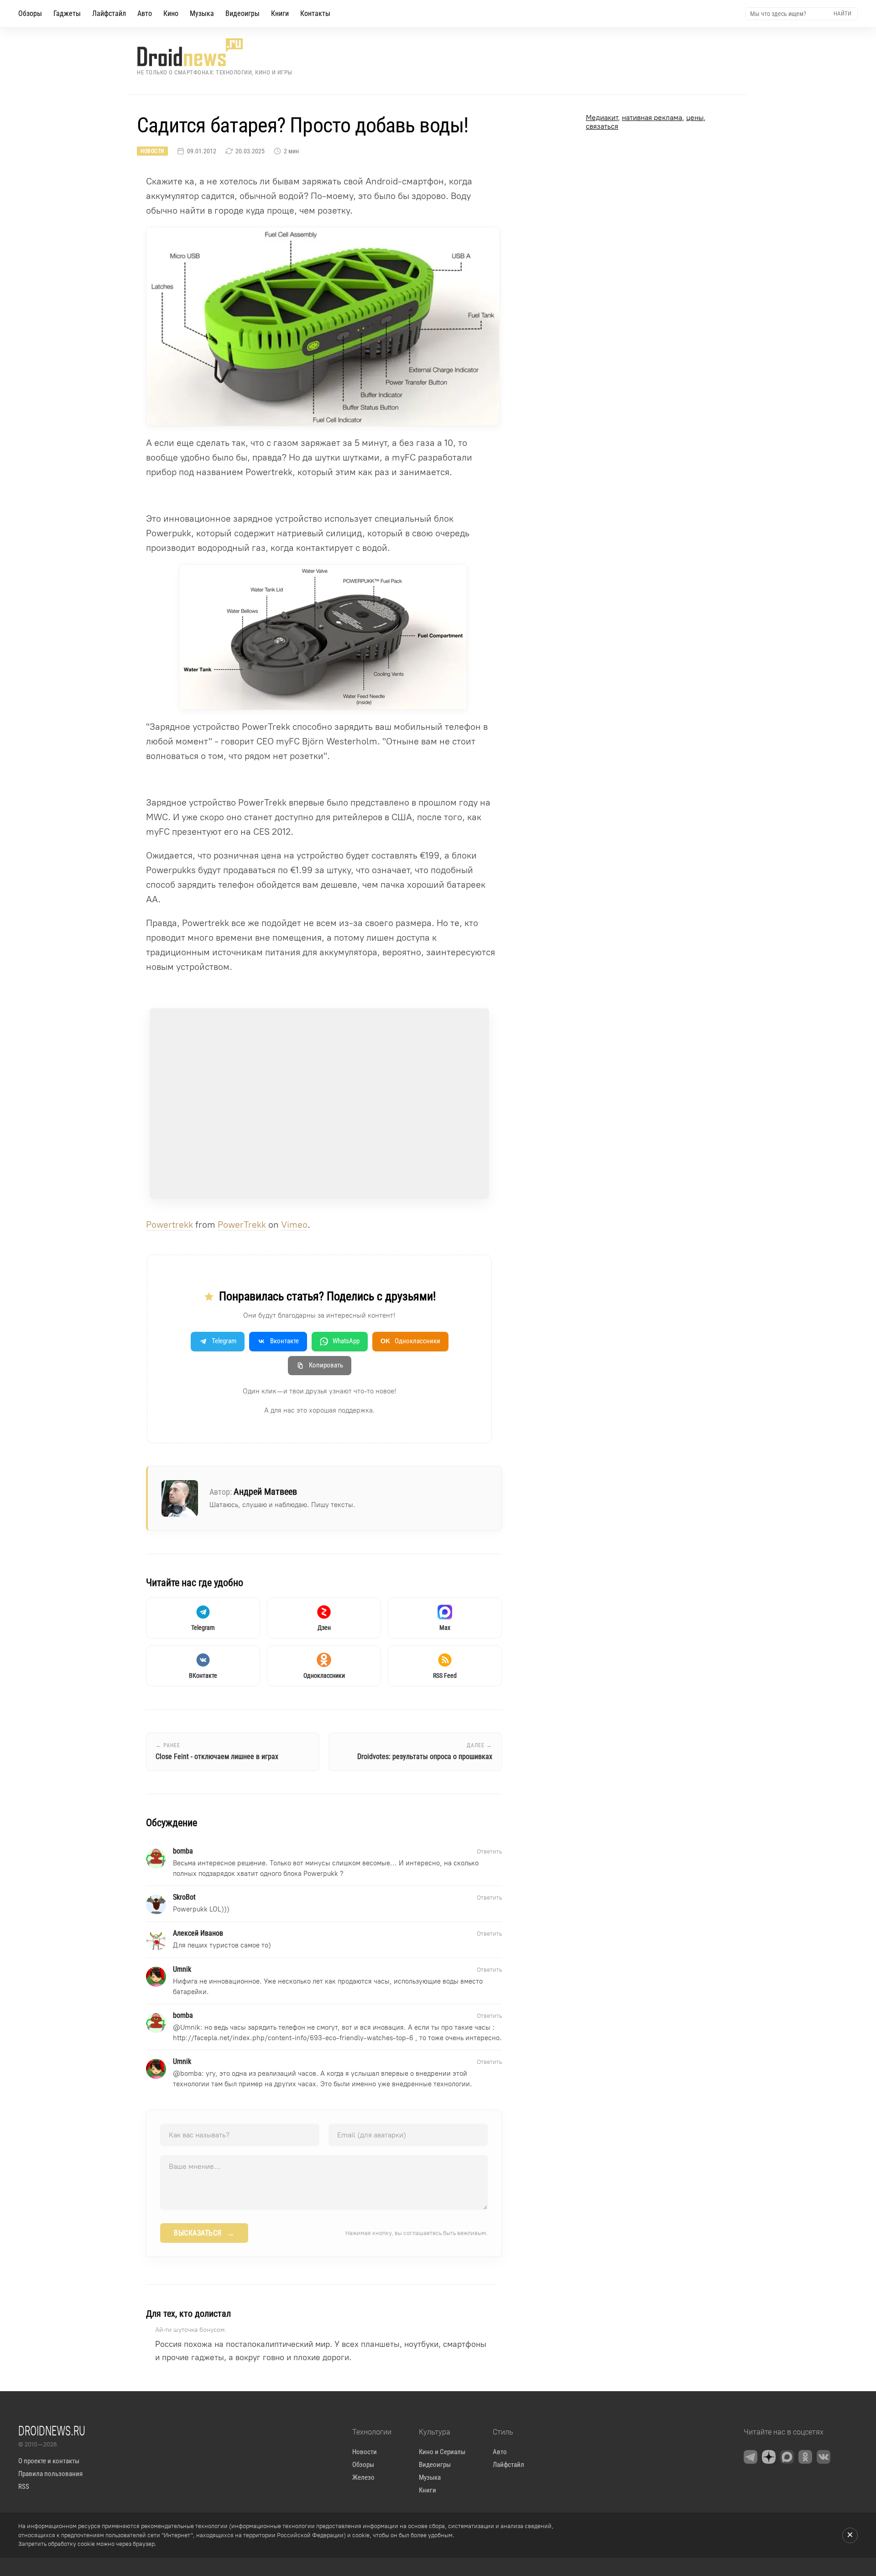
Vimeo (294, 1225)
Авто (145, 13)
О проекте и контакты (49, 2461)
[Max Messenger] (787, 2457)
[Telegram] (751, 2457)
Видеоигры (242, 13)
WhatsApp (346, 1341)
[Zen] (769, 2457)
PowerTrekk (242, 1225)
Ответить (489, 1851)
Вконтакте (284, 1341)
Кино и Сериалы (442, 2452)
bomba (191, 2073)
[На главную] (215, 52)
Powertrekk (169, 1225)
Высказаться (204, 2233)
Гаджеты (67, 13)
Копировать (326, 1365)
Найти (842, 13)
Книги (280, 13)
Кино (171, 13)
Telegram (224, 1341)
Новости (152, 151)
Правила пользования (50, 2474)
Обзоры (30, 13)
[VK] (824, 2457)
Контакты (315, 13)
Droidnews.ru (52, 2430)
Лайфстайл (109, 13)
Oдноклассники (410, 1341)
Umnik (190, 2027)
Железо (363, 2477)
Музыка (202, 13)
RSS (24, 2487)
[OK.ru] (805, 2457)
